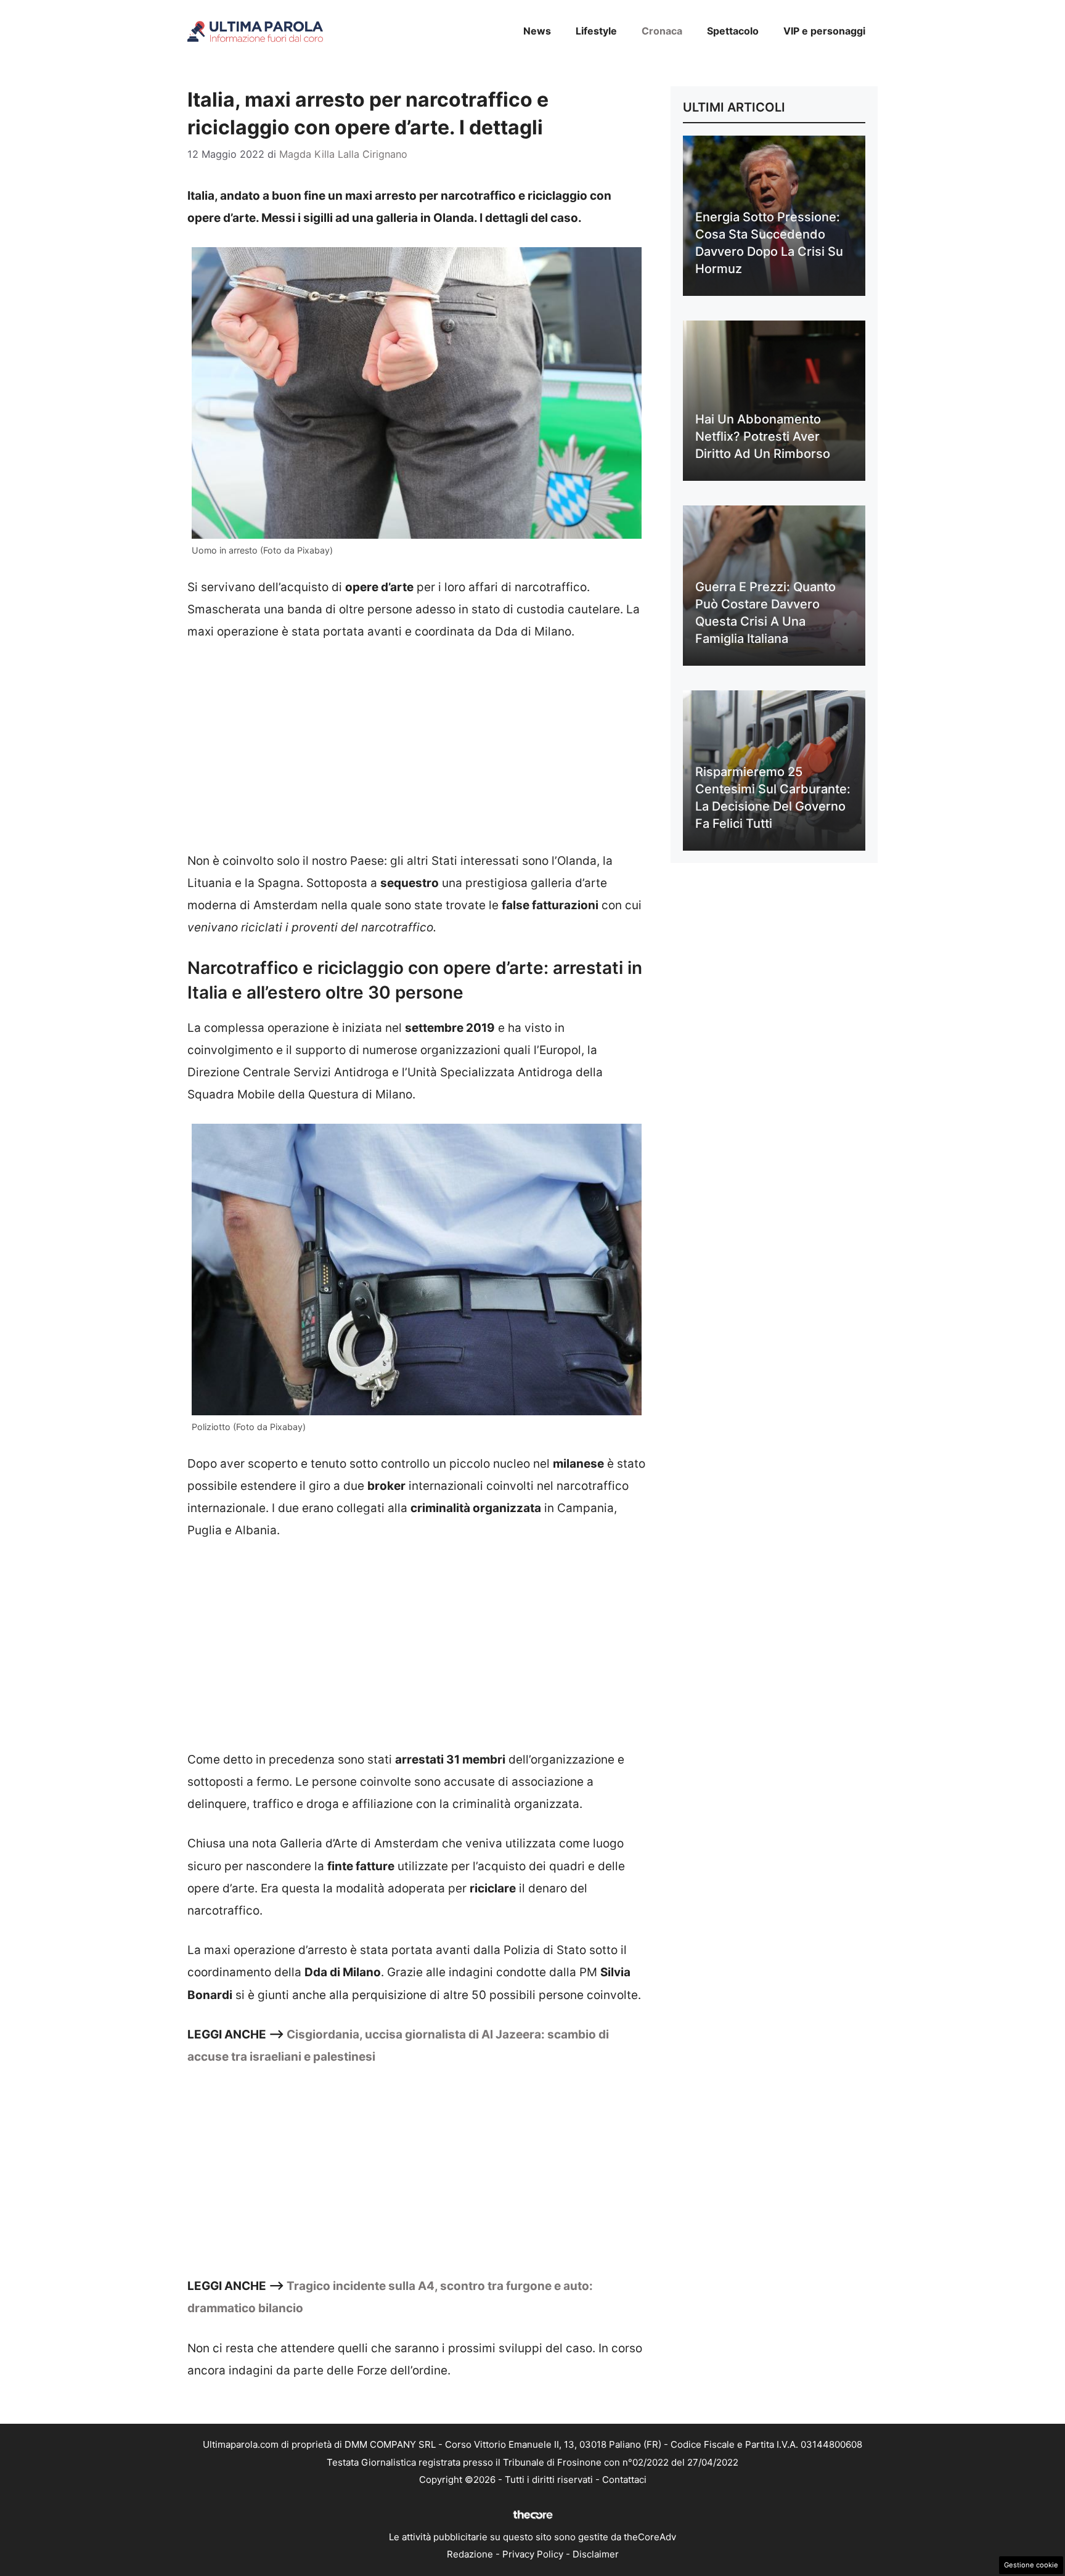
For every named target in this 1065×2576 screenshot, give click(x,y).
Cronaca (662, 31)
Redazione (470, 2554)
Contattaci (624, 2480)
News (537, 31)
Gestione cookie (1031, 2565)
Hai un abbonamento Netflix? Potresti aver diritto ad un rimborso (763, 436)
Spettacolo (733, 31)
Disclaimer (596, 2554)
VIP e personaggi (824, 31)
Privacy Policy (533, 2554)
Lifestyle (596, 31)
